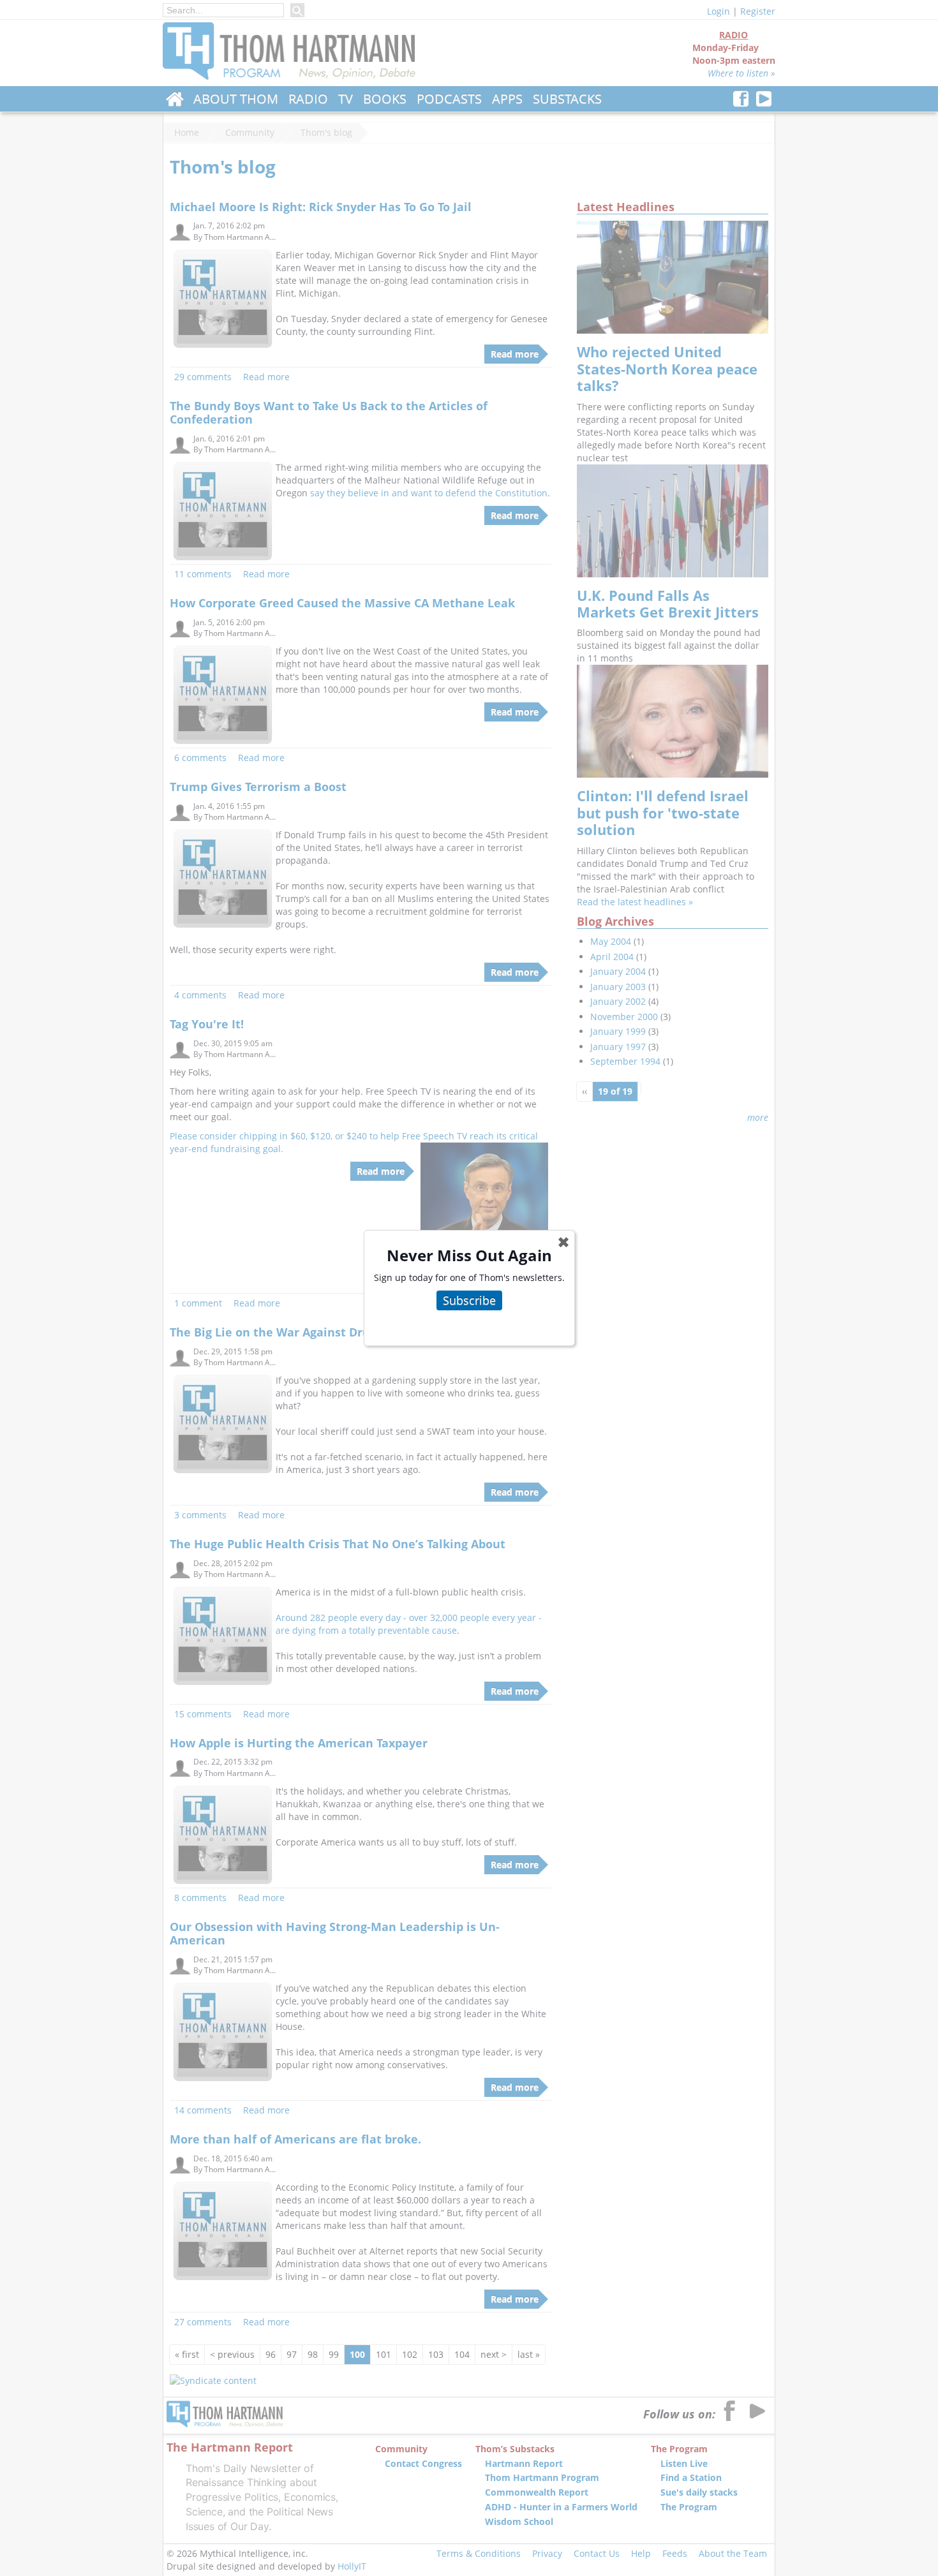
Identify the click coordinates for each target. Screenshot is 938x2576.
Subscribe (469, 1300)
